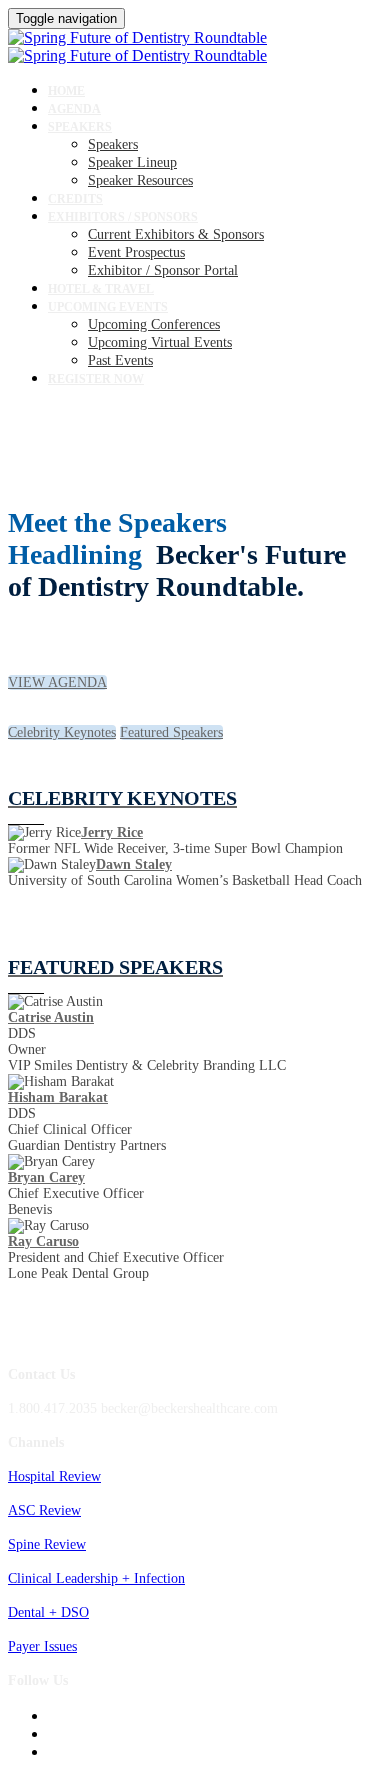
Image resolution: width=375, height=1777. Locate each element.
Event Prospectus (136, 252)
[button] (57, 682)
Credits (75, 199)
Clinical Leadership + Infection (96, 1578)
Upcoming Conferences (154, 324)
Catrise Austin (51, 1017)
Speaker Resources (140, 180)
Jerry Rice (112, 832)
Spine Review (47, 1544)
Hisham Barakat (58, 1097)
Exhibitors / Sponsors (123, 217)
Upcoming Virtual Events (160, 342)
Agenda (74, 109)
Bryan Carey (46, 1177)
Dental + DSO (48, 1612)
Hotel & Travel (101, 289)
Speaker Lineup (132, 162)
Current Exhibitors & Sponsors (176, 234)
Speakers (80, 127)
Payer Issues (42, 1646)
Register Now (96, 379)
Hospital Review (54, 1476)
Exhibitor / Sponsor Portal (163, 270)
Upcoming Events (108, 307)
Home (66, 91)
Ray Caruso (43, 1241)
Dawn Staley (134, 864)
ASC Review (44, 1510)
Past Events (120, 360)
